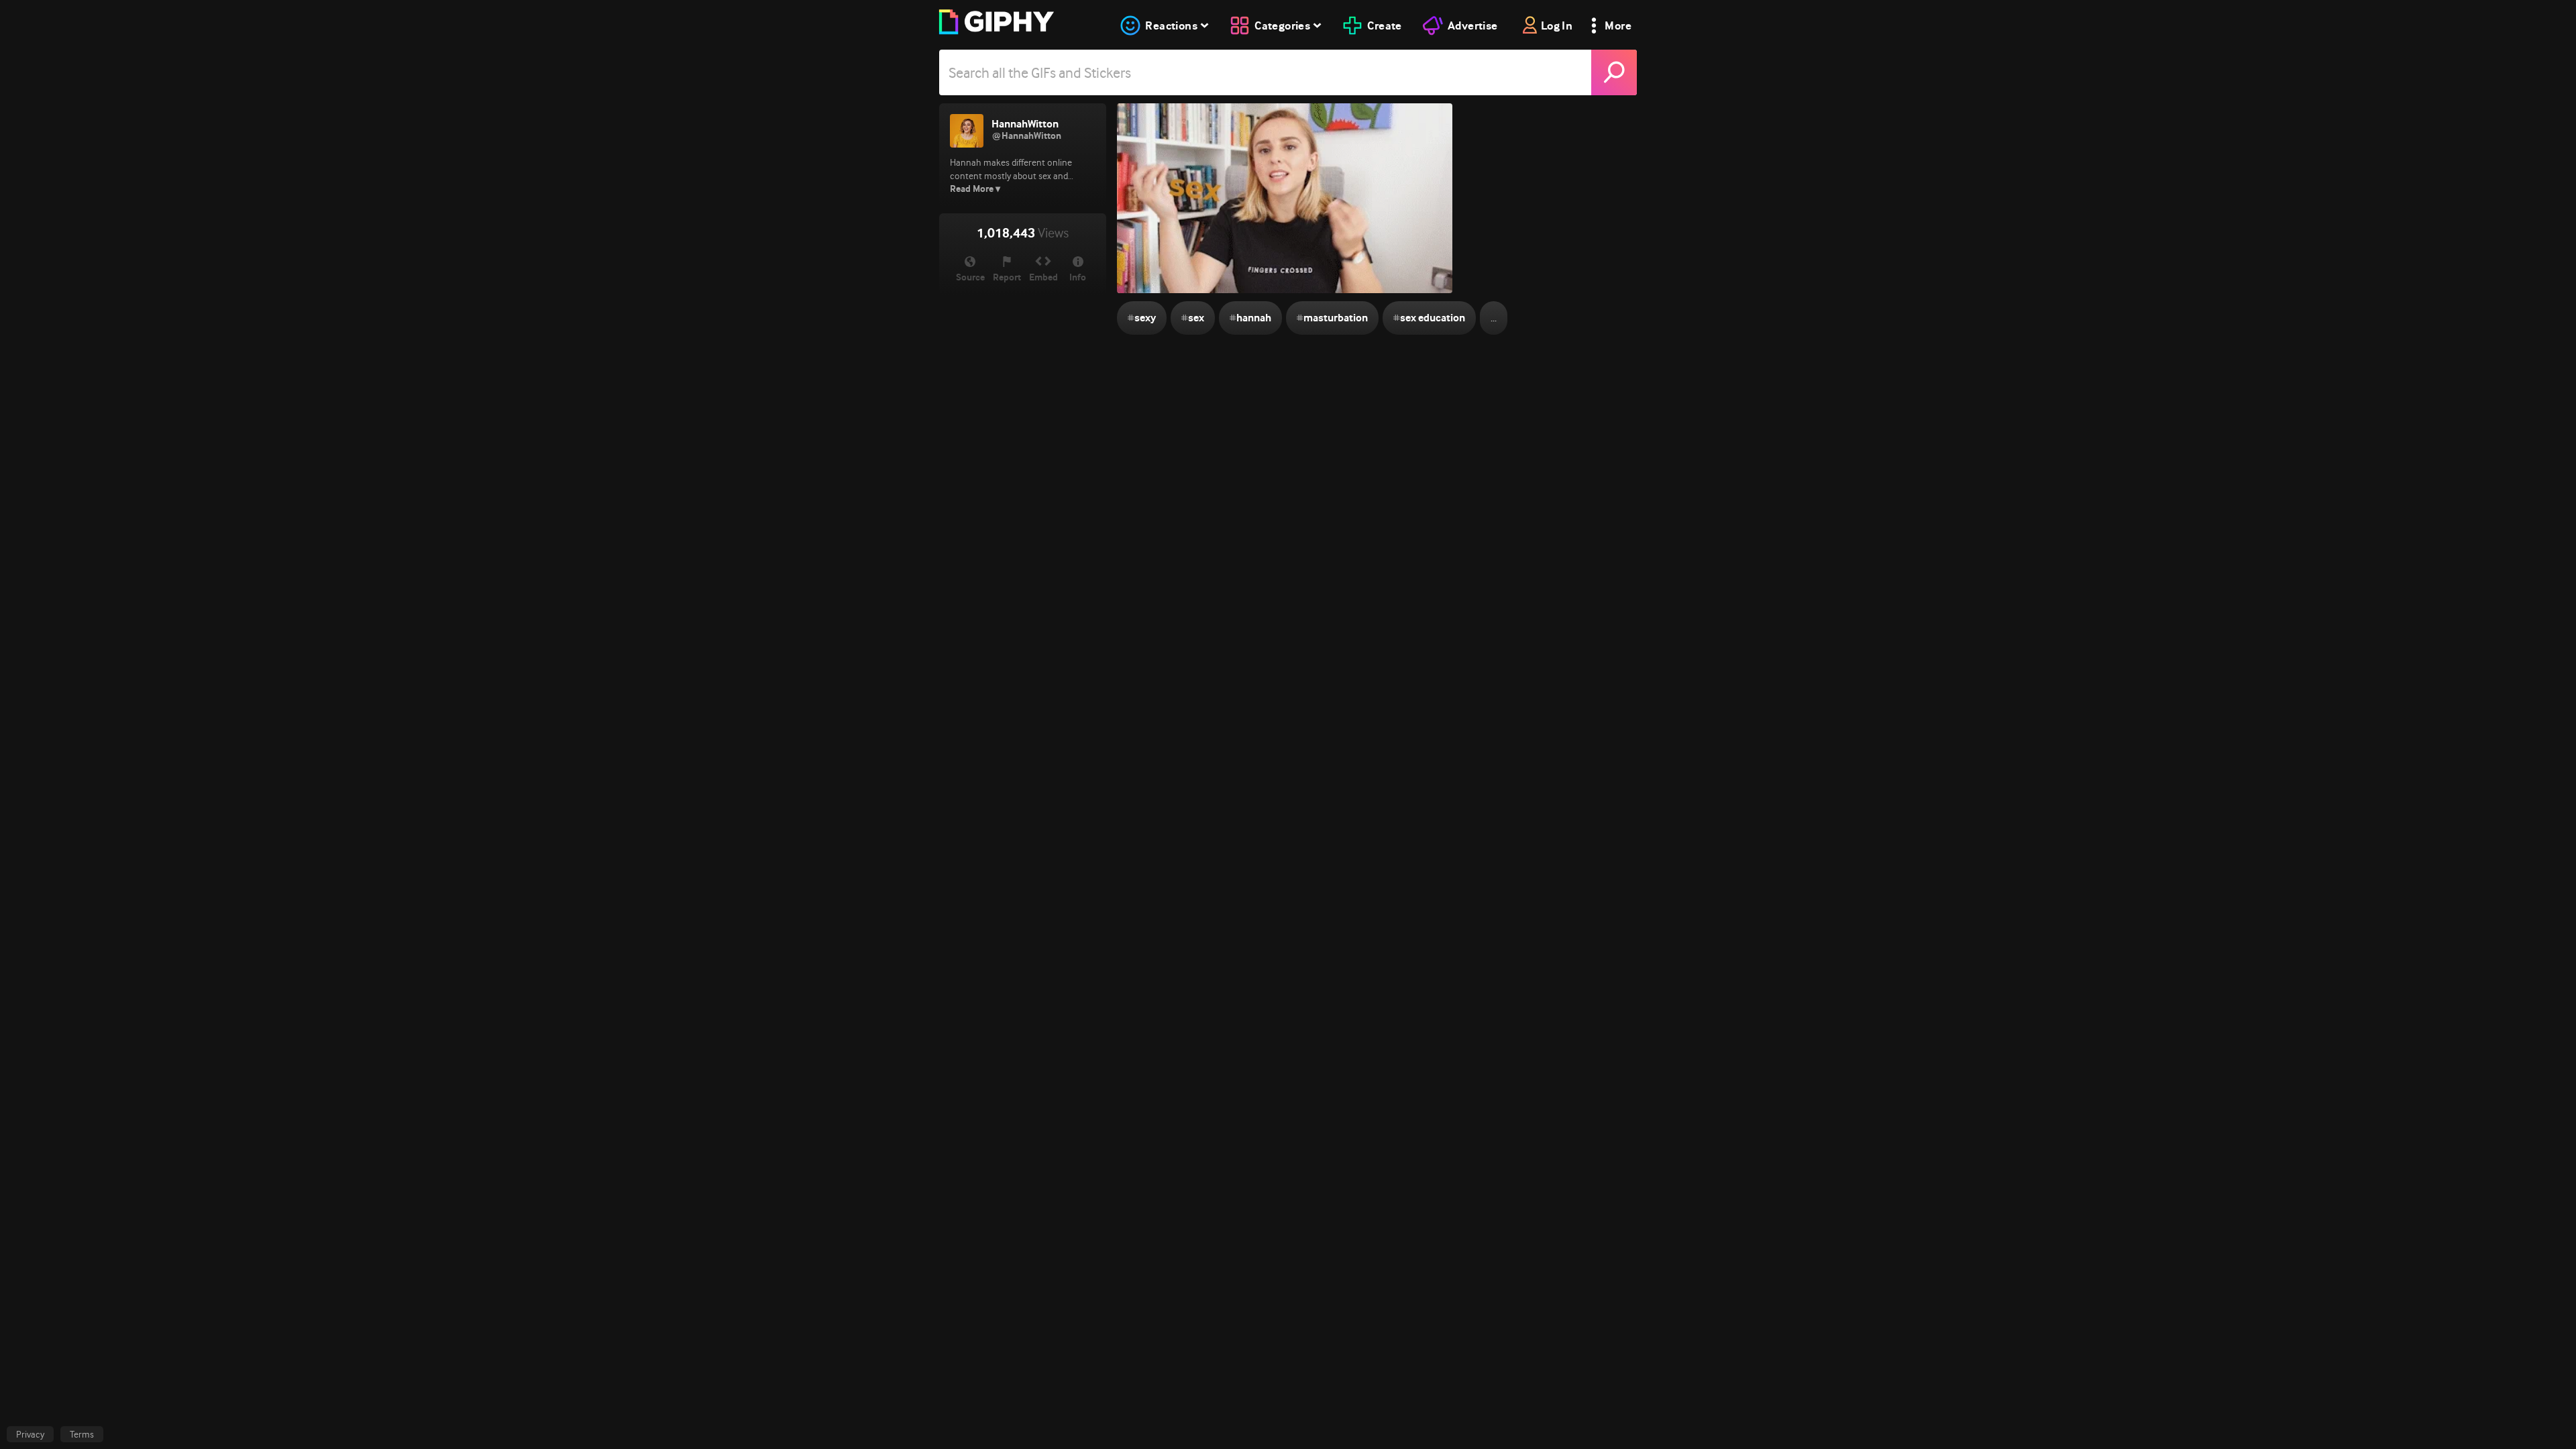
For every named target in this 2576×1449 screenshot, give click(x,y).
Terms (82, 1434)
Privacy (30, 1434)
